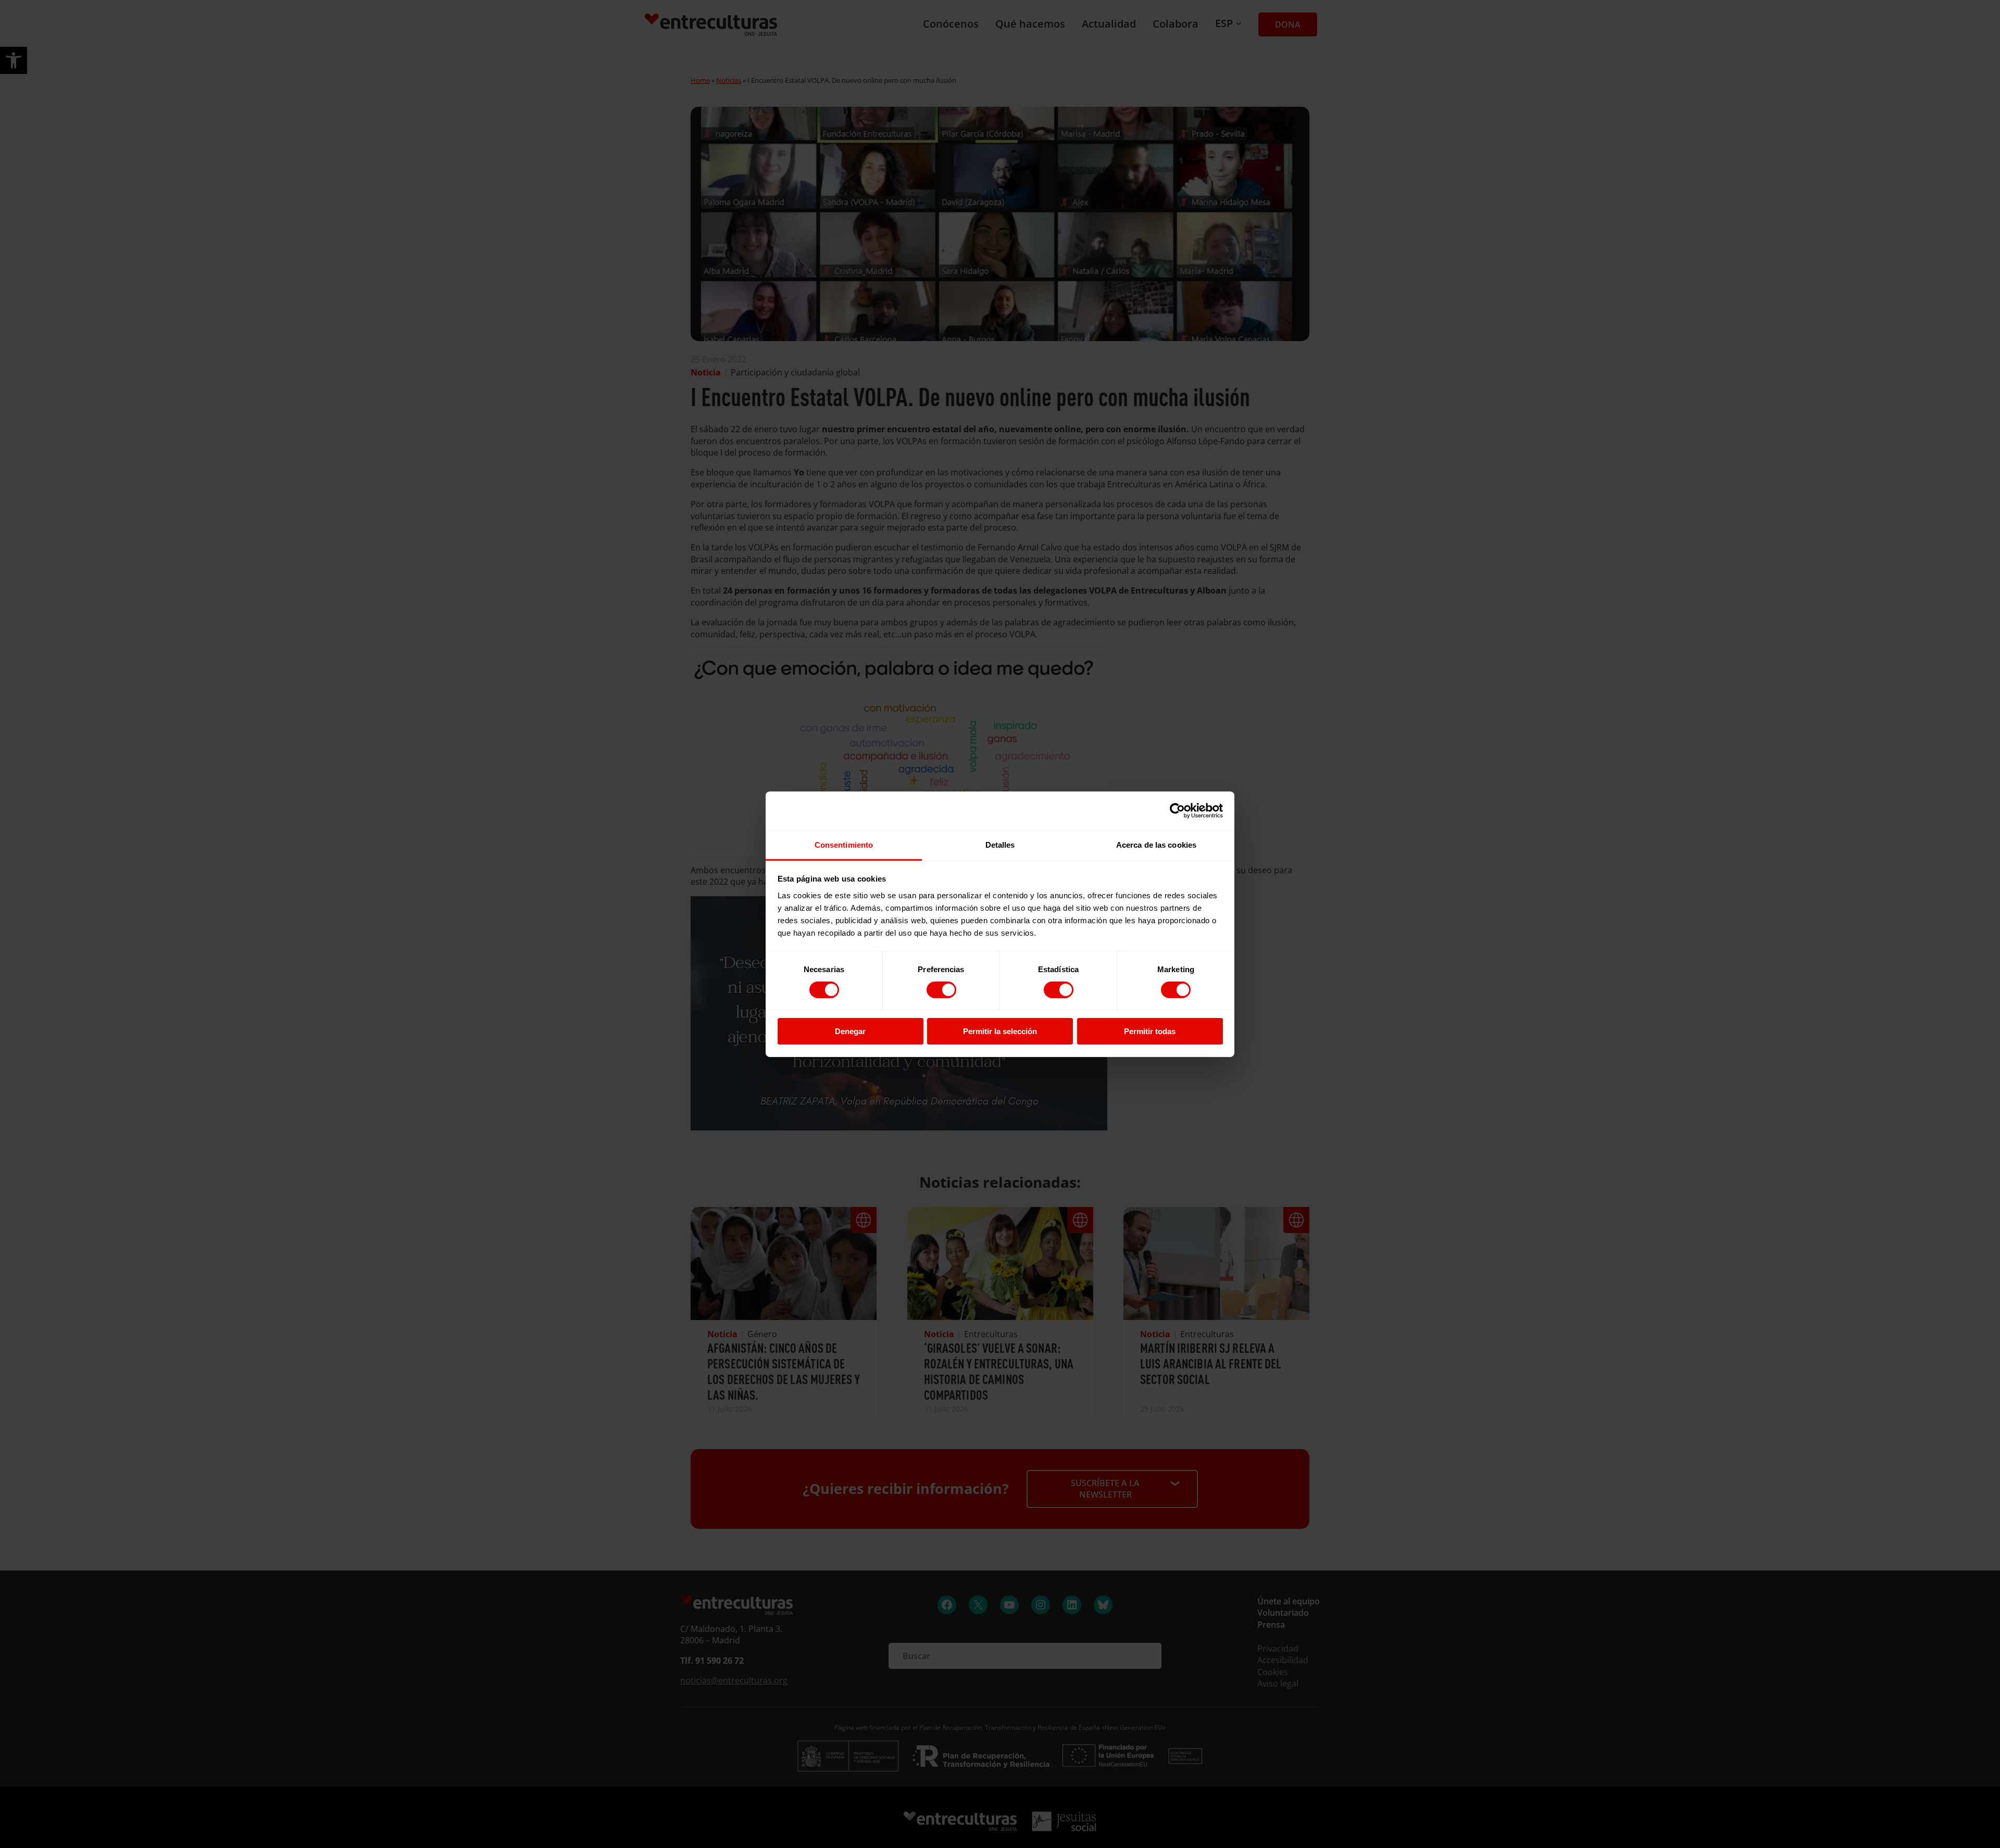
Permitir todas (1150, 1031)
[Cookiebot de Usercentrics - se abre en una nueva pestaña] (1177, 811)
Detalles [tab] (1000, 844)
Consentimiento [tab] (844, 844)
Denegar (850, 1031)
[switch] (941, 990)
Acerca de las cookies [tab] (1156, 844)
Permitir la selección (1000, 1031)
